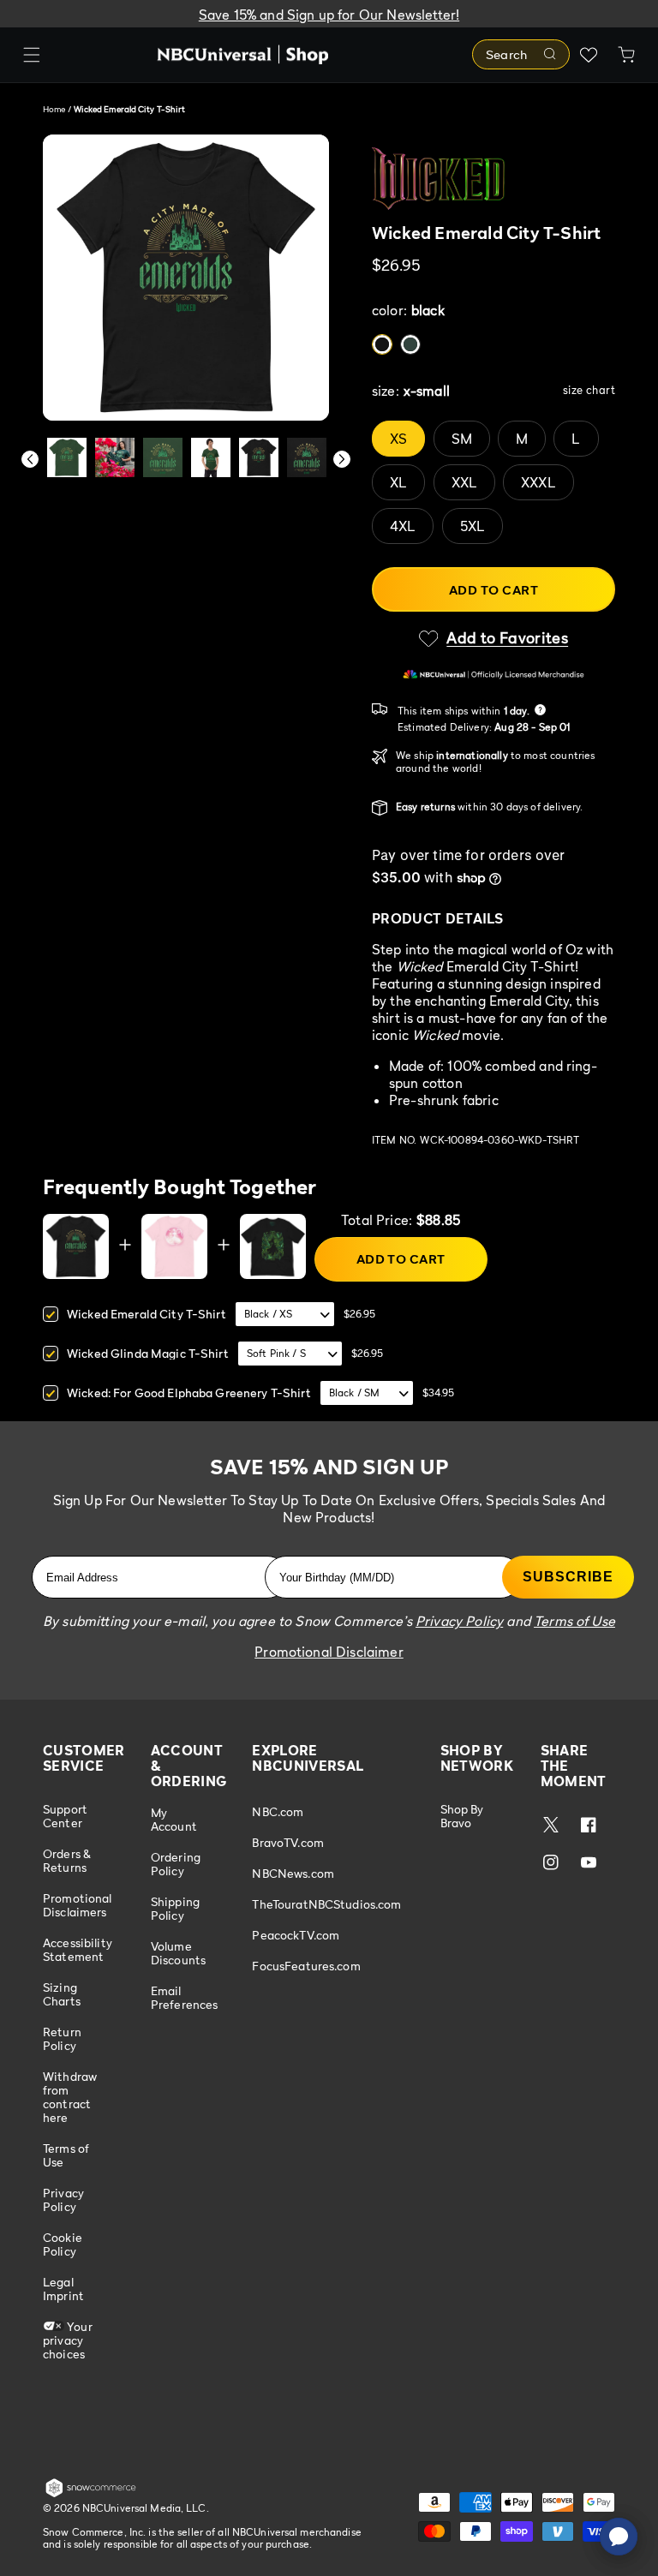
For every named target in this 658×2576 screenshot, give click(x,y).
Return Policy (62, 2038)
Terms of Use (66, 2155)
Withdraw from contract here (70, 2097)
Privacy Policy (63, 2199)
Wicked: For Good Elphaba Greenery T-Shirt (189, 1393)
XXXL (538, 482)
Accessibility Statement (78, 1949)
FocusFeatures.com (306, 1966)
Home (54, 109)
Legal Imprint (63, 2289)
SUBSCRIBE (568, 1577)
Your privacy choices (68, 2340)
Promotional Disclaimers (78, 1905)
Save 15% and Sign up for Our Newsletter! (329, 15)
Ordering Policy (176, 1864)
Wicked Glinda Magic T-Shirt (148, 1353)
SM (462, 439)
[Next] (342, 459)
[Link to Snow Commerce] (91, 2494)
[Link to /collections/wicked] (493, 179)
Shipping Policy (175, 1908)
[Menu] (32, 55)
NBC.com (278, 1812)
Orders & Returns (67, 1860)
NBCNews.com (293, 1873)
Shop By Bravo (462, 1816)
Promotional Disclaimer (329, 1652)
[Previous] (30, 459)
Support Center (65, 1816)
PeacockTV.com (296, 1935)
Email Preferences (185, 1997)
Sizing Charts (62, 1994)
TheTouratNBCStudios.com (326, 1904)
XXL (464, 482)
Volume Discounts (178, 1953)
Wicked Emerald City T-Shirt (147, 1314)
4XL (403, 526)
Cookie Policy (63, 2244)
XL (398, 482)
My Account (174, 1820)
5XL (473, 526)
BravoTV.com (288, 1842)
